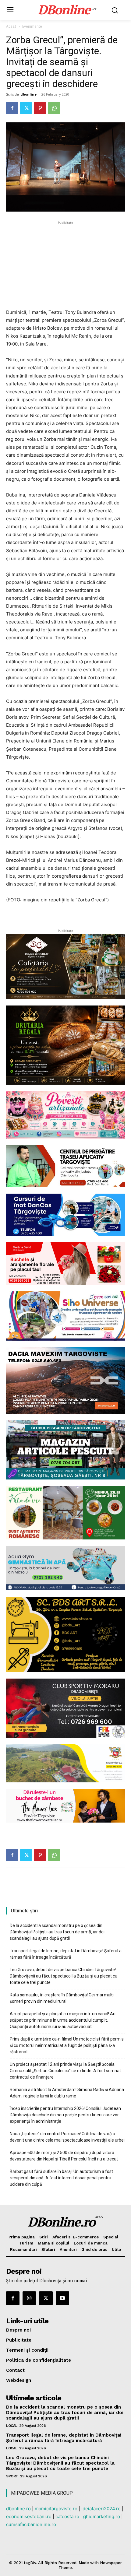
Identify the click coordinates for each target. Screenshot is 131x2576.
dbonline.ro (18, 2509)
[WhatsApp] (54, 108)
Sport (12, 2476)
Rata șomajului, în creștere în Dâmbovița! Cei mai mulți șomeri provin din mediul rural (62, 1998)
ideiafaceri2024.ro (101, 2509)
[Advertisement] (65, 264)
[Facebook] (12, 108)
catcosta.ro (67, 2516)
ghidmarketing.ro (102, 2516)
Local (12, 2426)
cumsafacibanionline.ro (31, 2524)
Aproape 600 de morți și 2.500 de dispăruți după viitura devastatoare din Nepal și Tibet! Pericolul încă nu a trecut (64, 2156)
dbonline (28, 94)
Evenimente (32, 26)
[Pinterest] (40, 108)
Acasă (11, 26)
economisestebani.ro (29, 2516)
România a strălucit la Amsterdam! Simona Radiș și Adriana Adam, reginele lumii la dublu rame (67, 2093)
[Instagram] (29, 2298)
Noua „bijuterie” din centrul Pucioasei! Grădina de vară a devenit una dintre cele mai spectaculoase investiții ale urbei (67, 2137)
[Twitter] (26, 108)
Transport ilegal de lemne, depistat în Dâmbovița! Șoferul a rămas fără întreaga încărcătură (66, 1954)
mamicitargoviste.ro (56, 2509)
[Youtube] (62, 2298)
